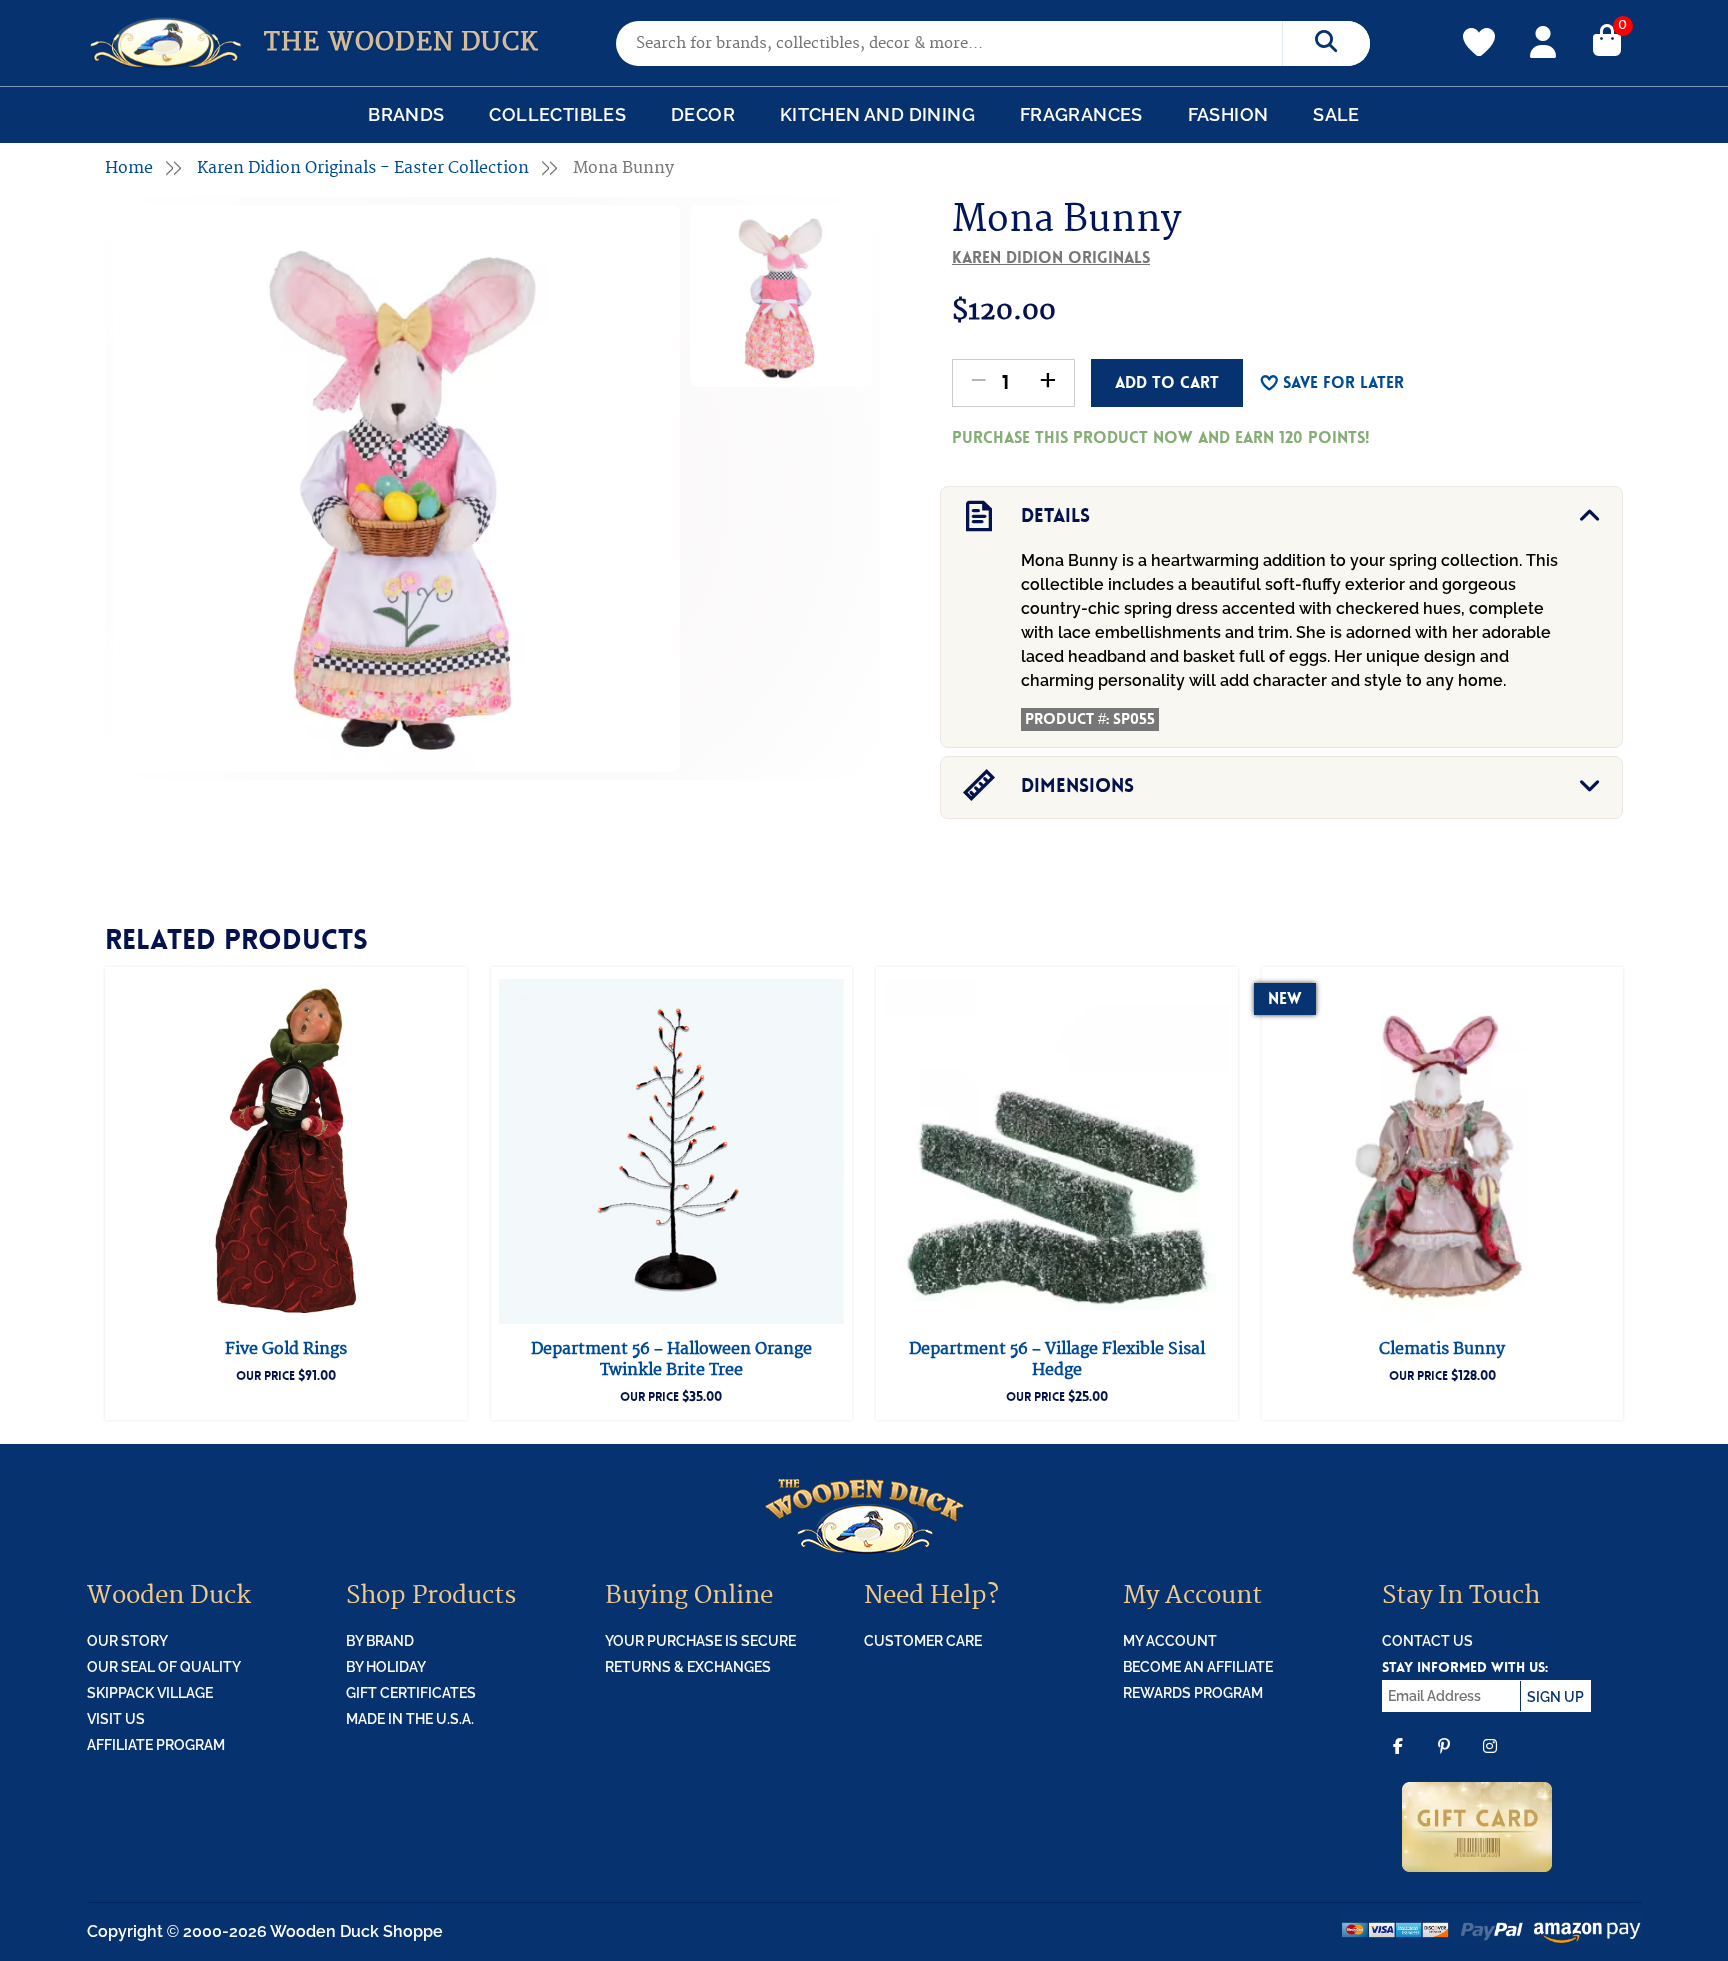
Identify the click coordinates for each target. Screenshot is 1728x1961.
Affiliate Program (156, 1745)
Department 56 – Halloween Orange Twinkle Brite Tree (671, 1359)
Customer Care (923, 1641)
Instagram (1490, 1760)
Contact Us (1427, 1641)
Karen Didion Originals (1051, 257)
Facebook (1398, 1760)
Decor (703, 114)
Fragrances (1081, 114)
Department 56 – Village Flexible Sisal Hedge (1057, 1359)
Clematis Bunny (1442, 1349)
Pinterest (1444, 1760)
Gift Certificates (411, 1693)
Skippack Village (150, 1693)
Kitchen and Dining (877, 114)
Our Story (127, 1641)
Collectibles (557, 114)
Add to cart (1167, 382)
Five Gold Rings (286, 1349)
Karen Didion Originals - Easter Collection (363, 168)
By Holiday (386, 1667)
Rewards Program (1193, 1693)
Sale (1336, 114)
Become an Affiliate (1198, 1667)
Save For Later (1343, 382)
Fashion (1228, 114)
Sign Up (1555, 1697)
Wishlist (1479, 31)
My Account (1543, 39)
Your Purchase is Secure (700, 1641)
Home (129, 168)
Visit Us (116, 1719)
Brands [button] (406, 114)
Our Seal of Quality (164, 1667)
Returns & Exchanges (688, 1667)
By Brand (380, 1641)
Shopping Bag (1607, 39)
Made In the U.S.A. (410, 1719)
